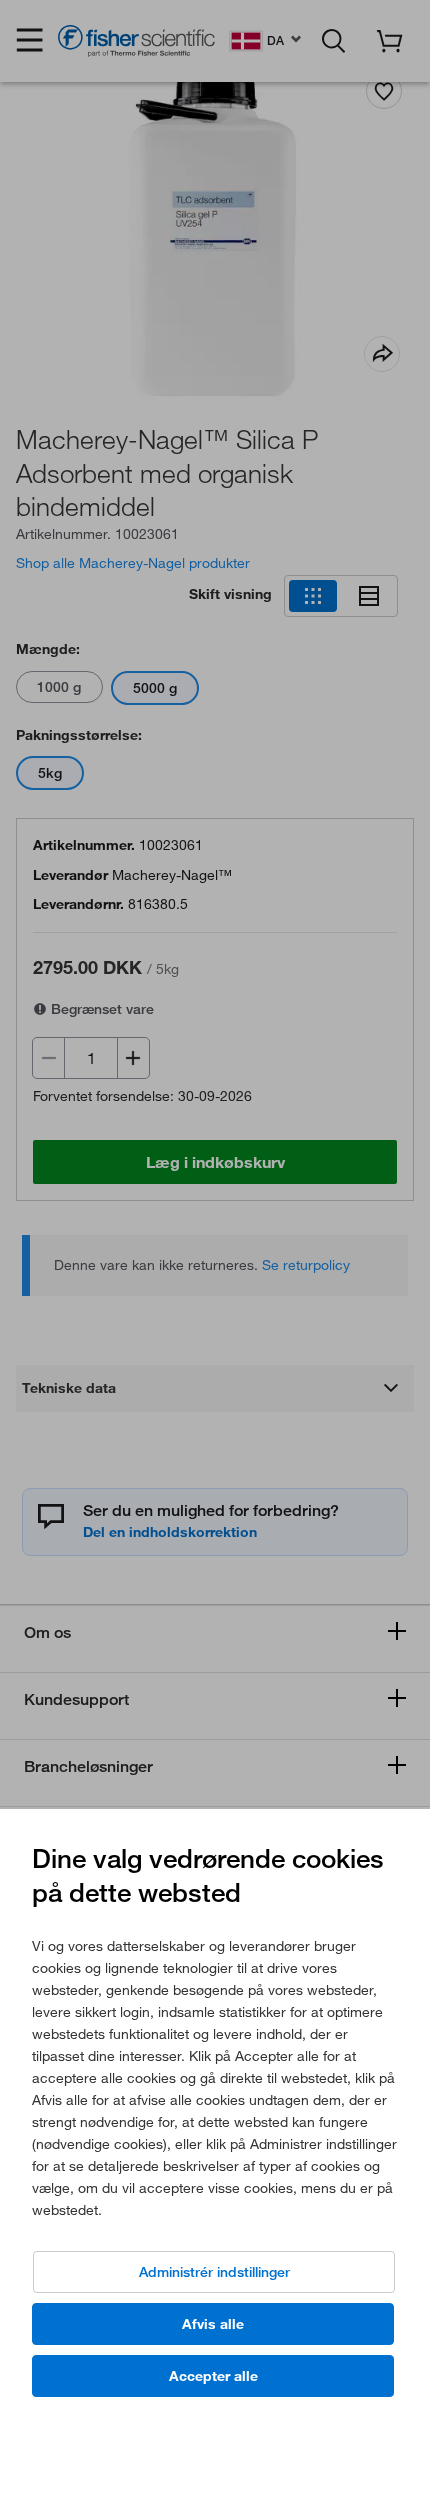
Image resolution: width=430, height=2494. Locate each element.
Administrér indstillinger (214, 2272)
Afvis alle (213, 2324)
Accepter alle (213, 2376)
